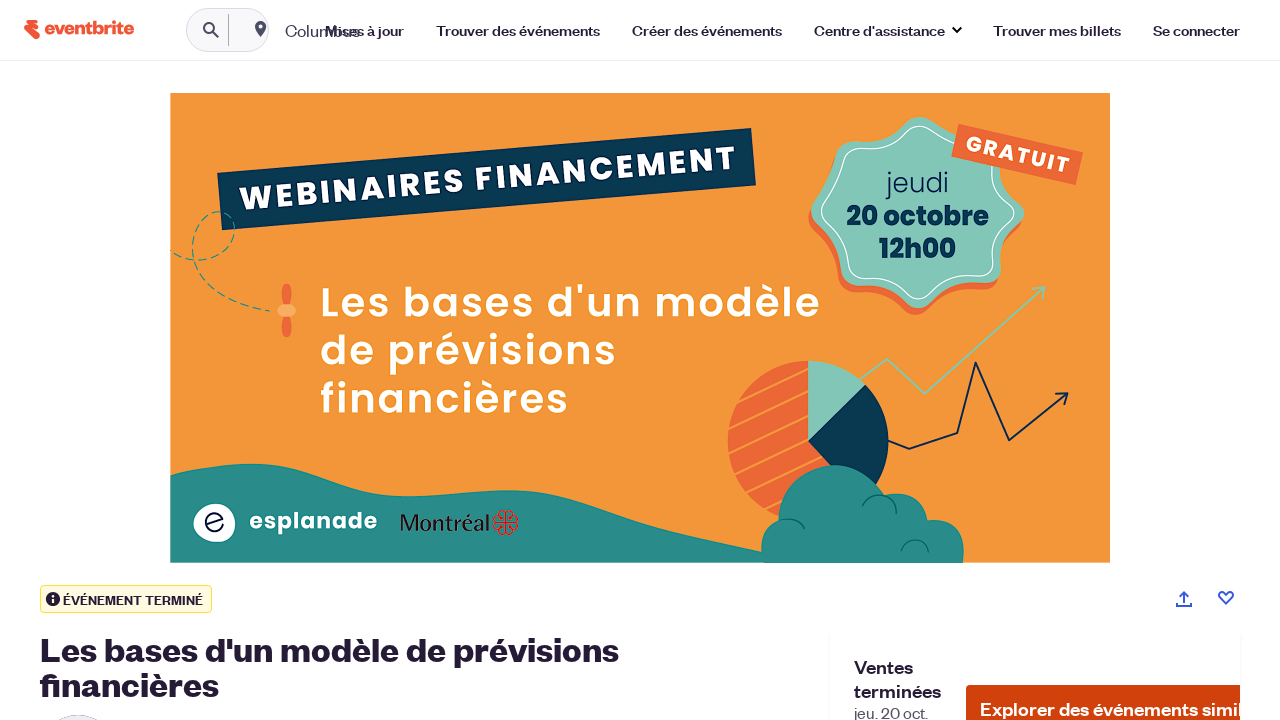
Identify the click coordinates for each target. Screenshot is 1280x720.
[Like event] (1226, 598)
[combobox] (386, 30)
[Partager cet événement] (1184, 599)
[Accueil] (79, 29)
